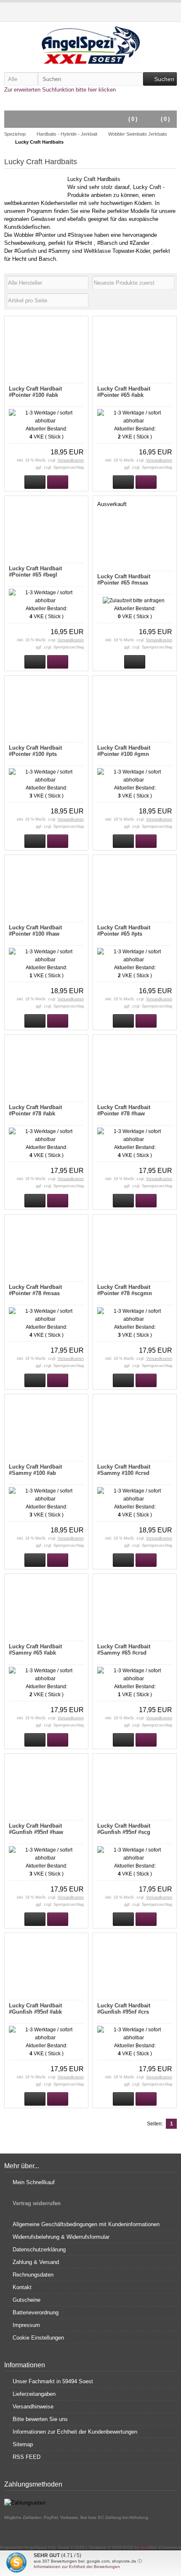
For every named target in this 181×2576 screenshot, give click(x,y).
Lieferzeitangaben (34, 2394)
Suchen (160, 79)
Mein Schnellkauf (34, 2182)
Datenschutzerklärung (39, 2249)
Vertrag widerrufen (37, 2203)
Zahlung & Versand (36, 2262)
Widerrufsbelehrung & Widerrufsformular (61, 2237)
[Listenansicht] (169, 300)
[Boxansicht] (159, 300)
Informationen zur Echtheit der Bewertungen (77, 2567)
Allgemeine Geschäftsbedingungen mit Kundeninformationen (86, 2224)
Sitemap (23, 2444)
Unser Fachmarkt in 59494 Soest (53, 2381)
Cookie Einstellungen (38, 2338)
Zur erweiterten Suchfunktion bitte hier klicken (60, 90)
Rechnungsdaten (33, 2275)
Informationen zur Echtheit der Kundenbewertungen (75, 2432)
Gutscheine (27, 2300)
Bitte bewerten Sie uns (40, 2419)
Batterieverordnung (36, 2312)
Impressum (26, 2325)
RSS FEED (27, 2457)
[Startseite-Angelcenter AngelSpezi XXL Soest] (91, 45)
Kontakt (22, 2287)
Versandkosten (71, 460)
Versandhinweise (33, 2407)
